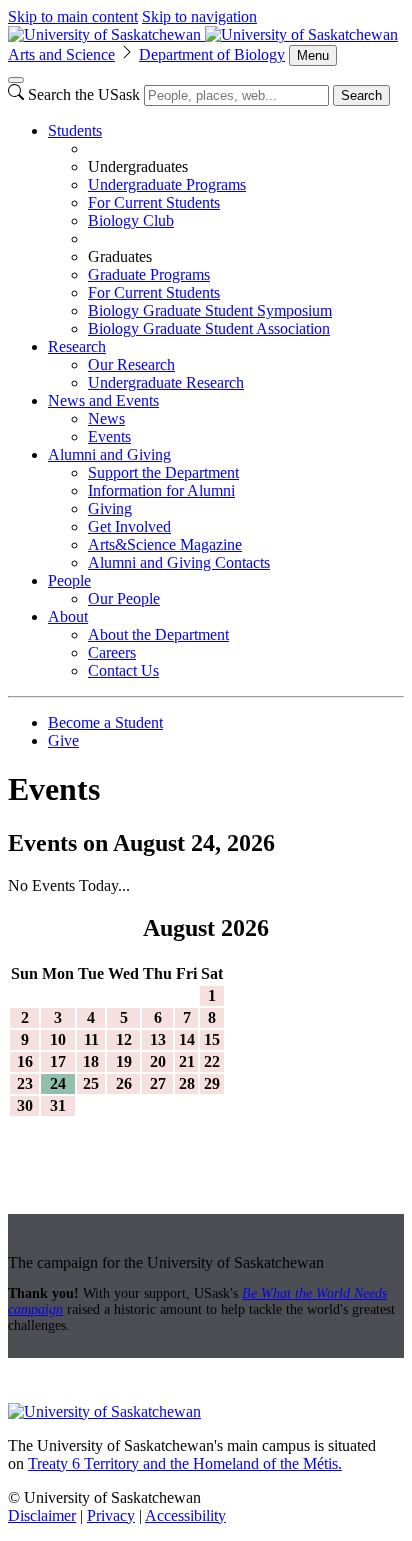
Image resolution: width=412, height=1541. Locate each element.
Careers (112, 652)
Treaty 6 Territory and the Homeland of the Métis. (185, 1463)
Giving (110, 508)
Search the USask (84, 94)
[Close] (16, 80)
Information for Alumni (161, 490)
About (68, 616)
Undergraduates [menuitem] (138, 166)
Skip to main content (73, 16)
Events (109, 436)
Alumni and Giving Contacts (179, 562)
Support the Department (163, 472)
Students (75, 130)
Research (77, 346)
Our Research (131, 364)
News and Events (103, 400)
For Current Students (154, 202)
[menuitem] (226, 230)
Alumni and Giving (109, 454)
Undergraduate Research (166, 382)
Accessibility (185, 1515)
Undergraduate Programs (167, 184)
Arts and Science (61, 54)
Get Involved (129, 526)
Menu (313, 55)
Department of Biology (212, 54)
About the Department (158, 634)
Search (361, 95)
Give (63, 740)
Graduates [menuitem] (120, 256)
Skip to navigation (199, 16)
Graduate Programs (149, 274)
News (106, 418)
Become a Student (105, 722)
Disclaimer (42, 1515)
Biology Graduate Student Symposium (210, 310)
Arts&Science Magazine (165, 544)
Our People (124, 598)
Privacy (111, 1515)
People (69, 580)
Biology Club (131, 220)
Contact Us (123, 670)
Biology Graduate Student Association (209, 328)
